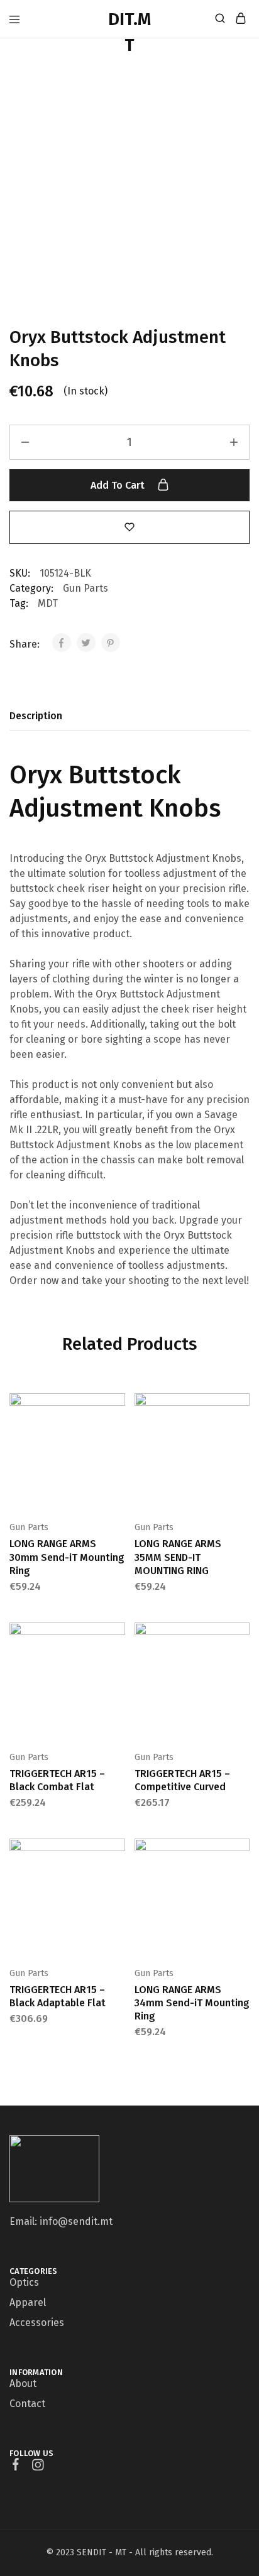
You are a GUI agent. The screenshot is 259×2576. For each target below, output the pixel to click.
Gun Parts (85, 588)
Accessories (37, 2323)
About (23, 2383)
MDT (48, 603)
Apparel (28, 2302)
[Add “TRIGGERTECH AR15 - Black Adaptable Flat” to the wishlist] (117, 1892)
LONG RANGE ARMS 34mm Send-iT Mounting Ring (192, 2003)
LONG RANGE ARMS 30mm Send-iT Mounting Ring (67, 1557)
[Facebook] (16, 2466)
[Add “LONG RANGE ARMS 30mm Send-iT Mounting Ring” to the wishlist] (117, 1447)
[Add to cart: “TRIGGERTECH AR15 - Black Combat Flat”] (117, 1637)
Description (36, 716)
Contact (27, 2404)
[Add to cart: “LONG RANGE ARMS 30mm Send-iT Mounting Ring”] (117, 1408)
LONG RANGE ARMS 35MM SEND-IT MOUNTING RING (178, 1557)
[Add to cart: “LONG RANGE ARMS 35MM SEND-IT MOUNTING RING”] (241, 1408)
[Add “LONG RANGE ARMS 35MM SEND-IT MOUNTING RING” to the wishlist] (241, 1447)
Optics (24, 2282)
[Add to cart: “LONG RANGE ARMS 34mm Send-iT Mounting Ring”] (241, 1853)
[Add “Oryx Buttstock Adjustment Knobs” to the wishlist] (129, 527)
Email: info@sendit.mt (61, 2221)
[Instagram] (38, 2467)
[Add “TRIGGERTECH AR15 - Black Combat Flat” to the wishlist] (117, 1676)
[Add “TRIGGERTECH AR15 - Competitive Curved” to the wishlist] (241, 1676)
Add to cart (119, 485)
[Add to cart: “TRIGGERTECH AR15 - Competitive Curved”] (241, 1637)
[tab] (39, 716)
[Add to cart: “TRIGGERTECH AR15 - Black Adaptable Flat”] (117, 1853)
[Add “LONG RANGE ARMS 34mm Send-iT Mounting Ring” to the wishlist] (241, 1892)
